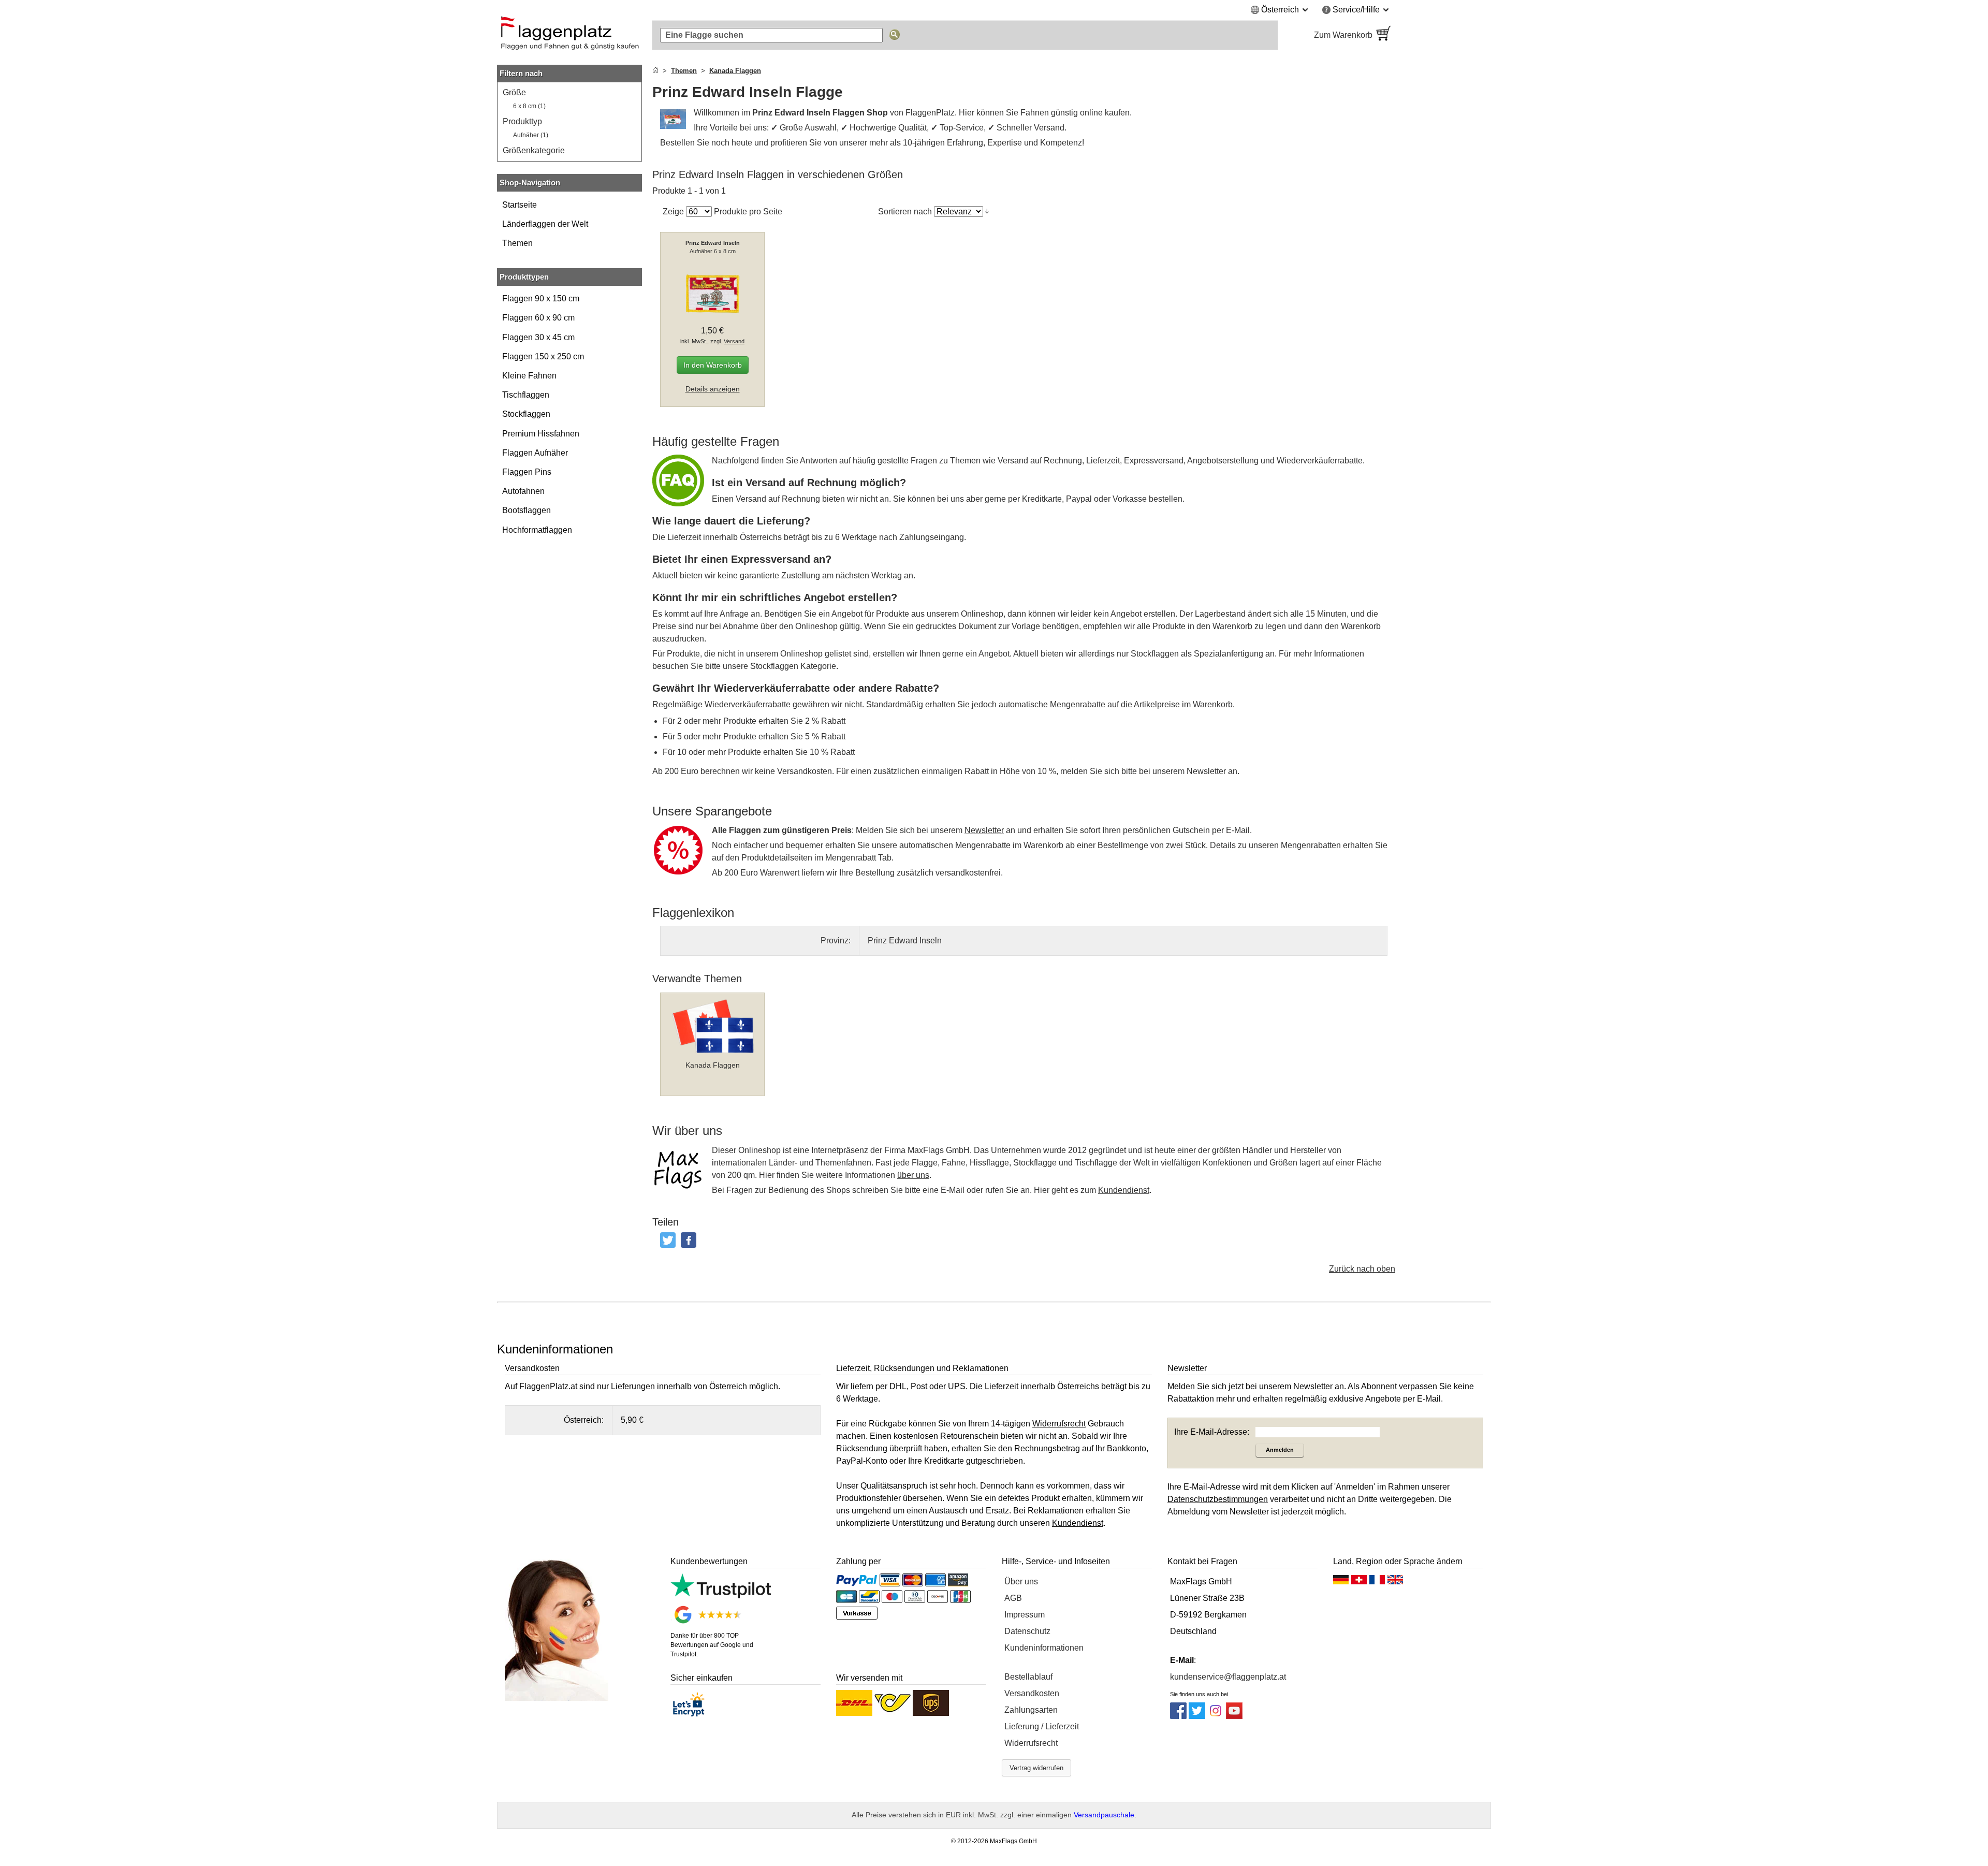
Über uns (1021, 1581)
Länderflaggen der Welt (545, 224)
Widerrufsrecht (1031, 1743)
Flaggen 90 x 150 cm (541, 298)
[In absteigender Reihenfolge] (987, 211)
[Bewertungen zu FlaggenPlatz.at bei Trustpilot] (721, 1595)
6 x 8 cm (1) (529, 106)
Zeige (673, 212)
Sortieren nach (905, 212)
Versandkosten (1032, 1693)
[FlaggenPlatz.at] (569, 35)
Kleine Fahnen (529, 376)
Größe (514, 92)
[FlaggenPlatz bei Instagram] (1216, 1716)
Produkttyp (522, 121)
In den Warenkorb (713, 365)
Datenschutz (1027, 1631)
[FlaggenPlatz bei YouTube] (1234, 1716)
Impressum (1025, 1615)
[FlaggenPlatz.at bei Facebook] (1178, 1716)
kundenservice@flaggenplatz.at (1228, 1677)
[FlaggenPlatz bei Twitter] (1197, 1716)
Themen (517, 243)
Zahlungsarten (1031, 1710)
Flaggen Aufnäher (535, 453)
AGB (1013, 1598)
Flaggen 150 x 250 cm (543, 356)
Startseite (520, 205)
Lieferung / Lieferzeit (1042, 1726)
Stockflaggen (526, 414)
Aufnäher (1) (531, 135)
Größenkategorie (534, 150)
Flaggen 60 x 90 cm (538, 318)
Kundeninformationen (1044, 1648)
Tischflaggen (526, 395)
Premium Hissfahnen (541, 434)
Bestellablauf (1028, 1677)
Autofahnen (523, 491)
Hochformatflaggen (537, 530)
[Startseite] (655, 71)
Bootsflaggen (527, 510)
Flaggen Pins (527, 472)
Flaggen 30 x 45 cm (538, 337)
